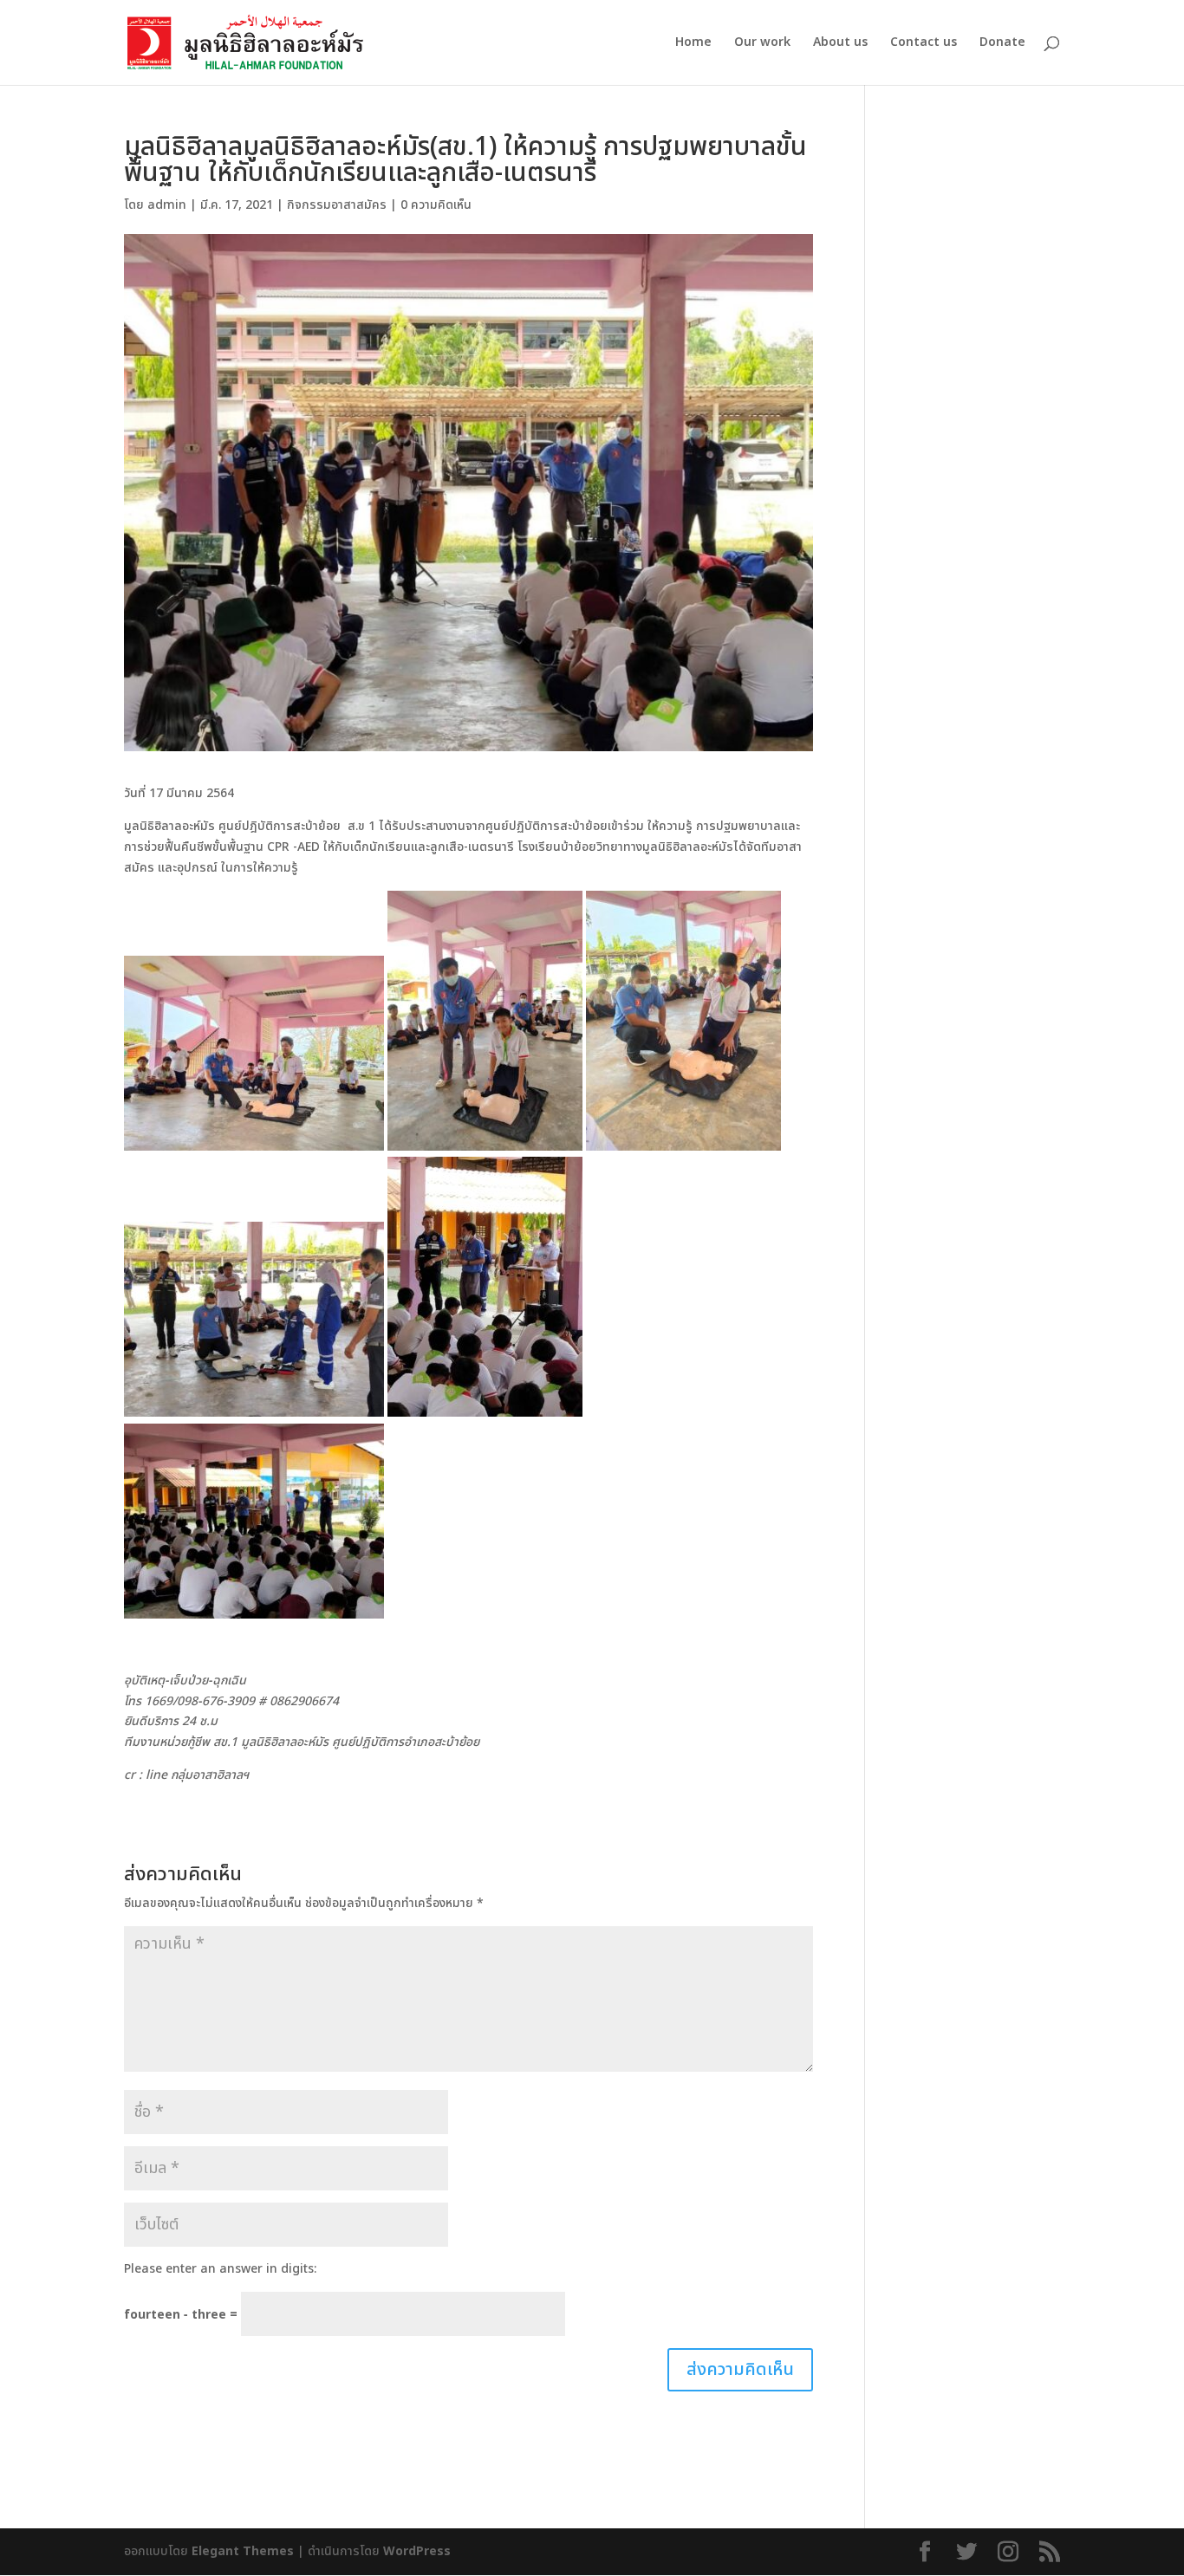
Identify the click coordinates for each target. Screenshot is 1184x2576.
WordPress (417, 2551)
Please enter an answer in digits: (220, 2269)
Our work (762, 44)
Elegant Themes (243, 2551)
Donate (1002, 44)
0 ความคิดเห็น (436, 205)
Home (693, 44)
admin (167, 205)
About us (840, 44)
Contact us (924, 44)
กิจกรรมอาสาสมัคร (337, 205)
